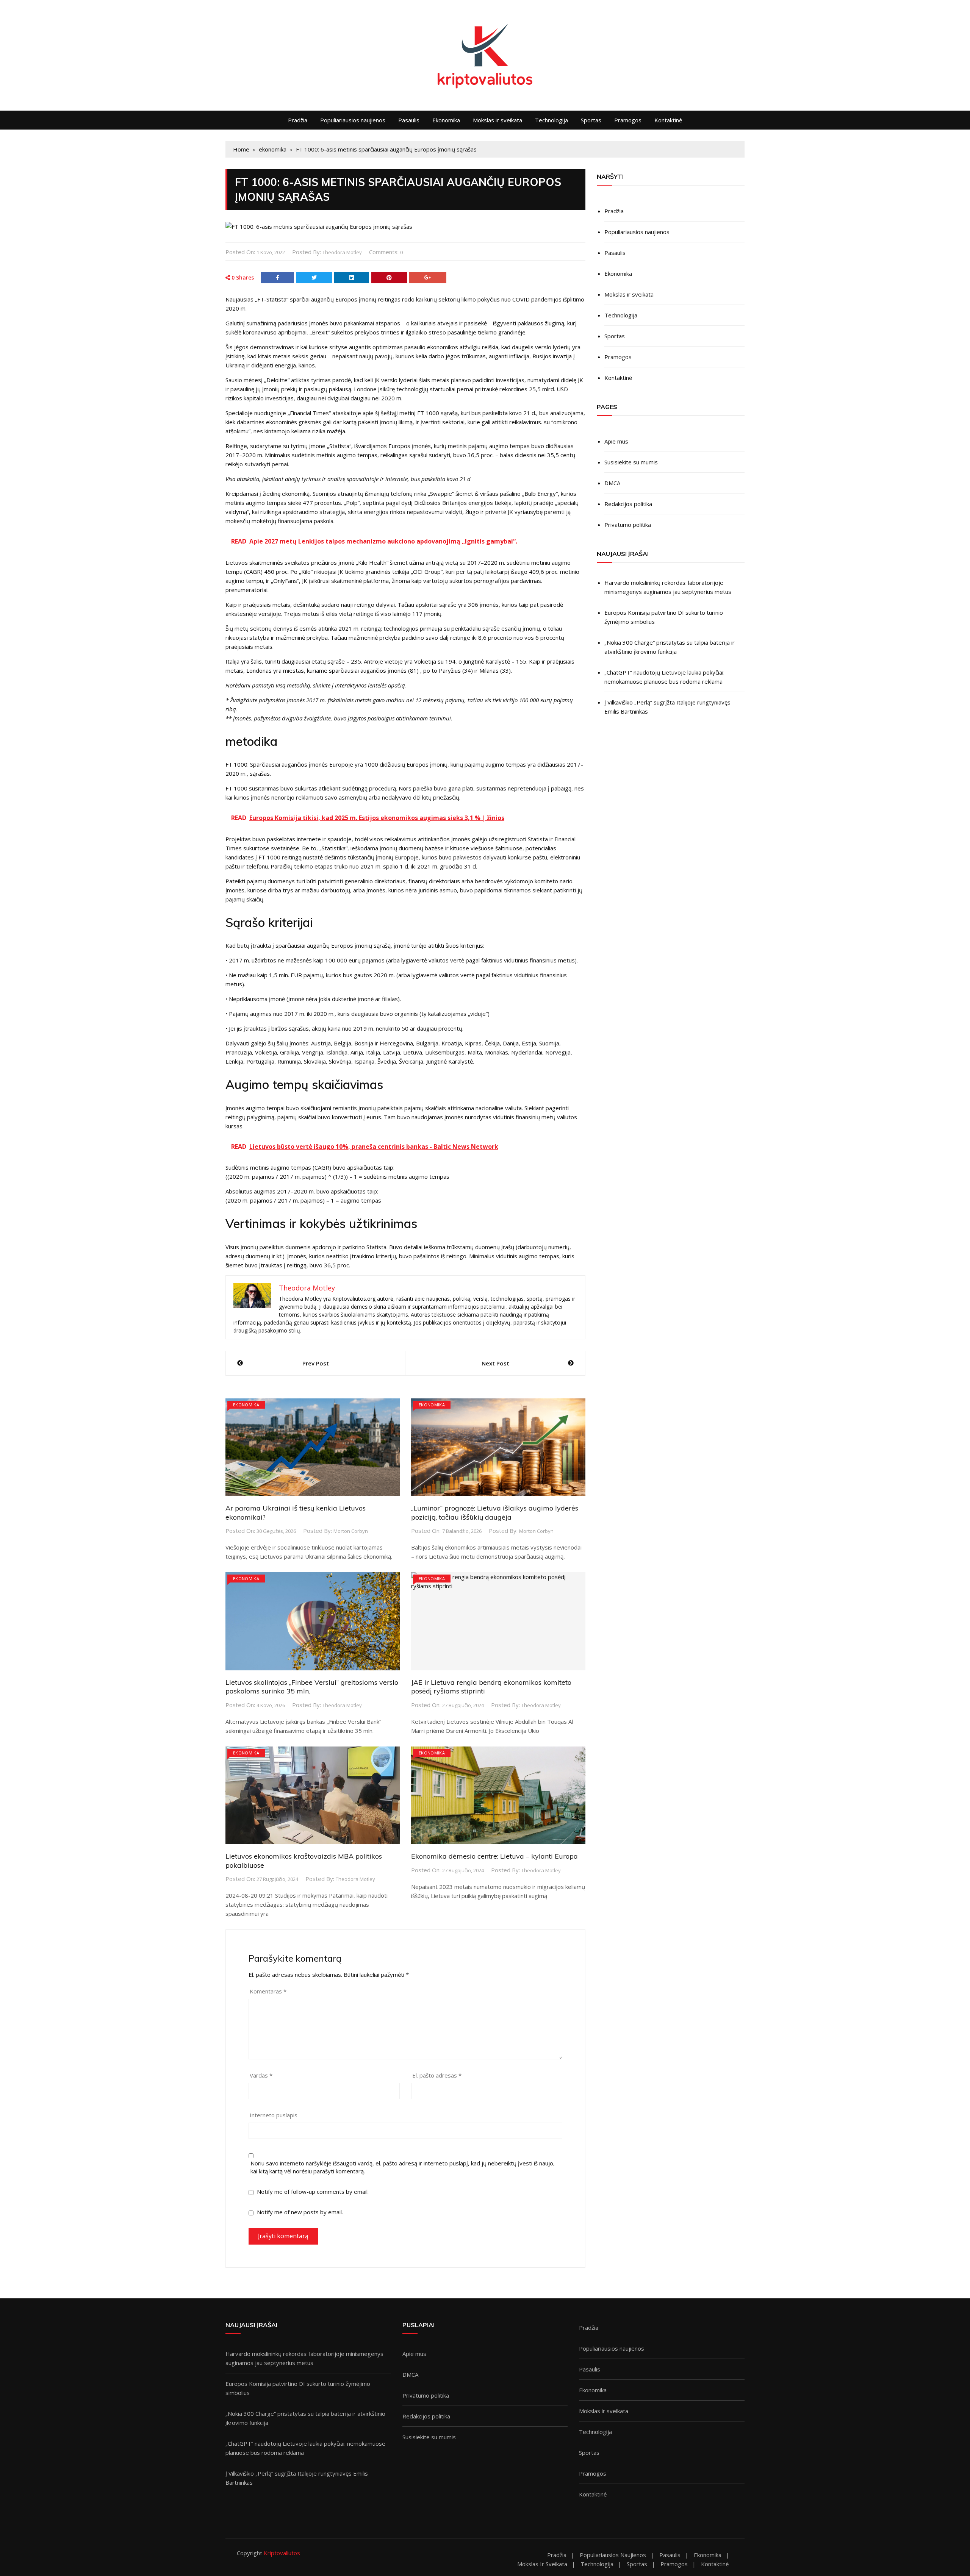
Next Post (495, 1363)
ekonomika (246, 1405)
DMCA (612, 483)
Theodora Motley (342, 252)
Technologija (551, 120)
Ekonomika (446, 120)
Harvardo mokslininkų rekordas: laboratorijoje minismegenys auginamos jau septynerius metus (668, 587)
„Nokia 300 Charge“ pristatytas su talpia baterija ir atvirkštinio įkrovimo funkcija (670, 647)
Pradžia (298, 120)
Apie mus (616, 441)
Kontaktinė (668, 120)
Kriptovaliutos (282, 2553)
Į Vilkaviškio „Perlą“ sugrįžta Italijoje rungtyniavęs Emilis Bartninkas (667, 707)
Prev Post (316, 1363)
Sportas (591, 120)
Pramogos (628, 120)
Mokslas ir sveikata (498, 120)
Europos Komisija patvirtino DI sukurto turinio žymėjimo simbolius (664, 617)
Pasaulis (409, 120)
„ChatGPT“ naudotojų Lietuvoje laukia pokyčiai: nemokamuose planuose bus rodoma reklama (664, 677)
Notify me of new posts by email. (300, 2212)
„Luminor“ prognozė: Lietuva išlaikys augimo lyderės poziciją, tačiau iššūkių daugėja (495, 1512)
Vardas (261, 2075)
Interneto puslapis (274, 2115)
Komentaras (268, 1991)
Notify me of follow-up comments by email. (313, 2192)
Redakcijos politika (628, 504)
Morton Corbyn (351, 1531)
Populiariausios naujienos (353, 120)
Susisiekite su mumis (631, 462)
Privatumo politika (628, 525)
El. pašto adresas (437, 2075)
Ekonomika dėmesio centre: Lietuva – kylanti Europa (494, 1856)
